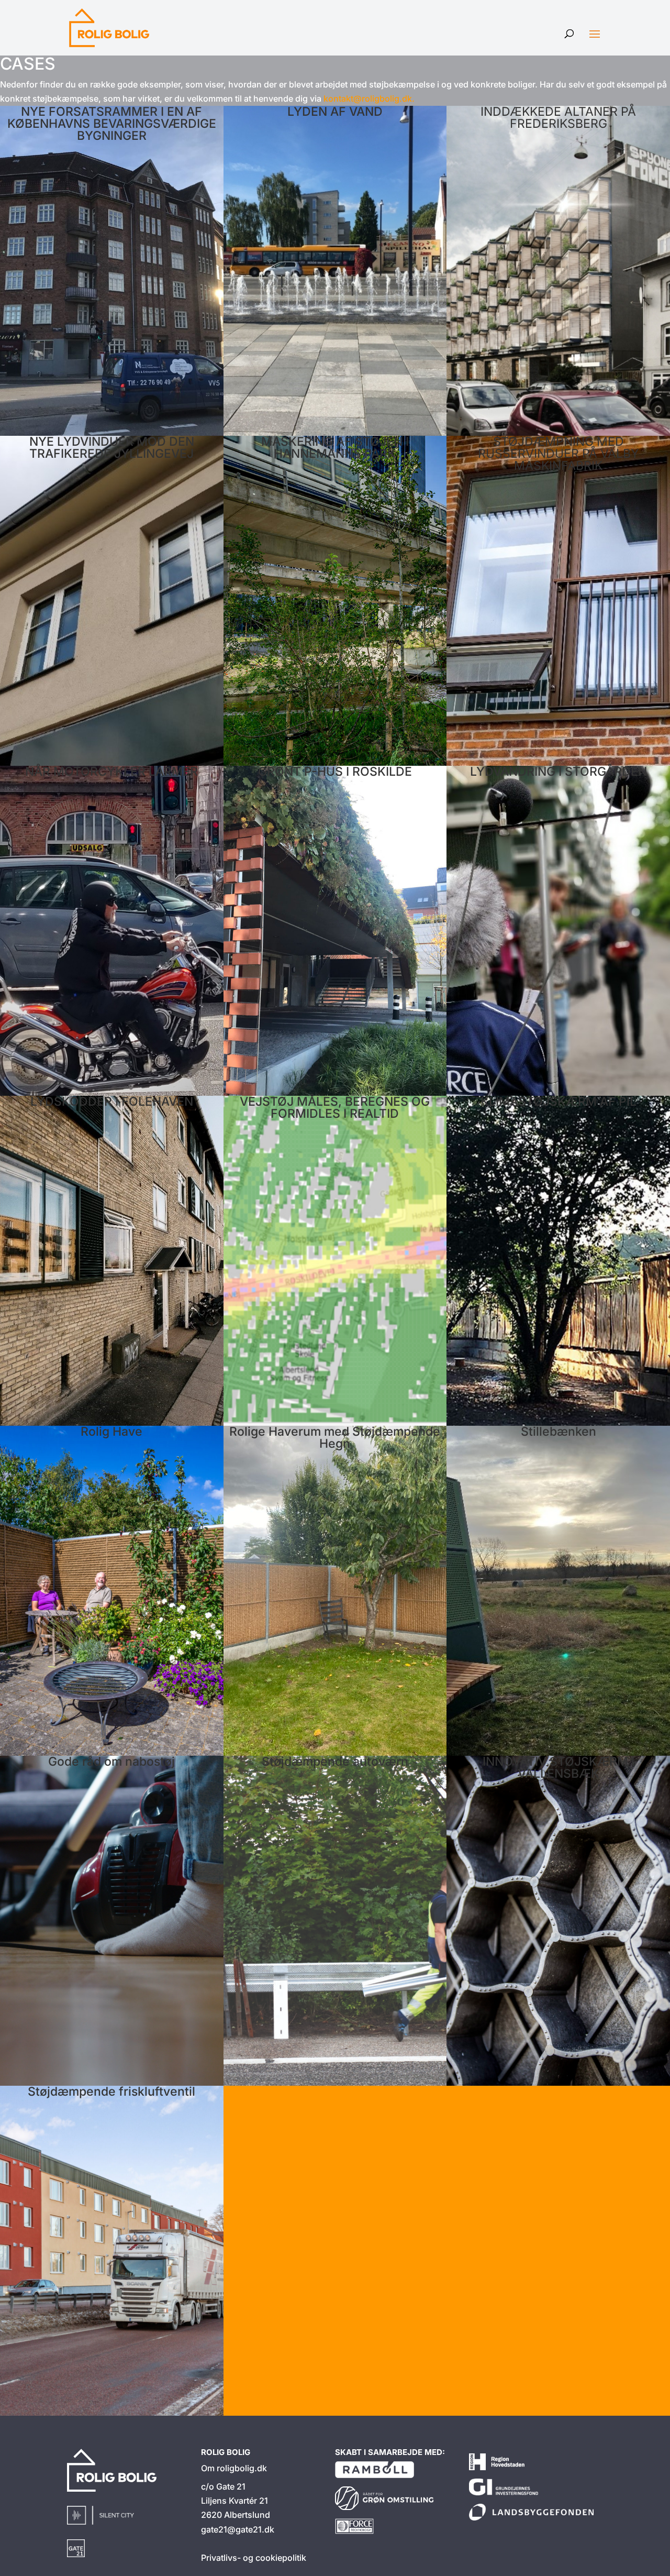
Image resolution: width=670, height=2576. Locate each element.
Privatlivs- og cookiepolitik (254, 2558)
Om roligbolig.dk (234, 2468)
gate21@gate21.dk (238, 2529)
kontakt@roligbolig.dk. (369, 98)
